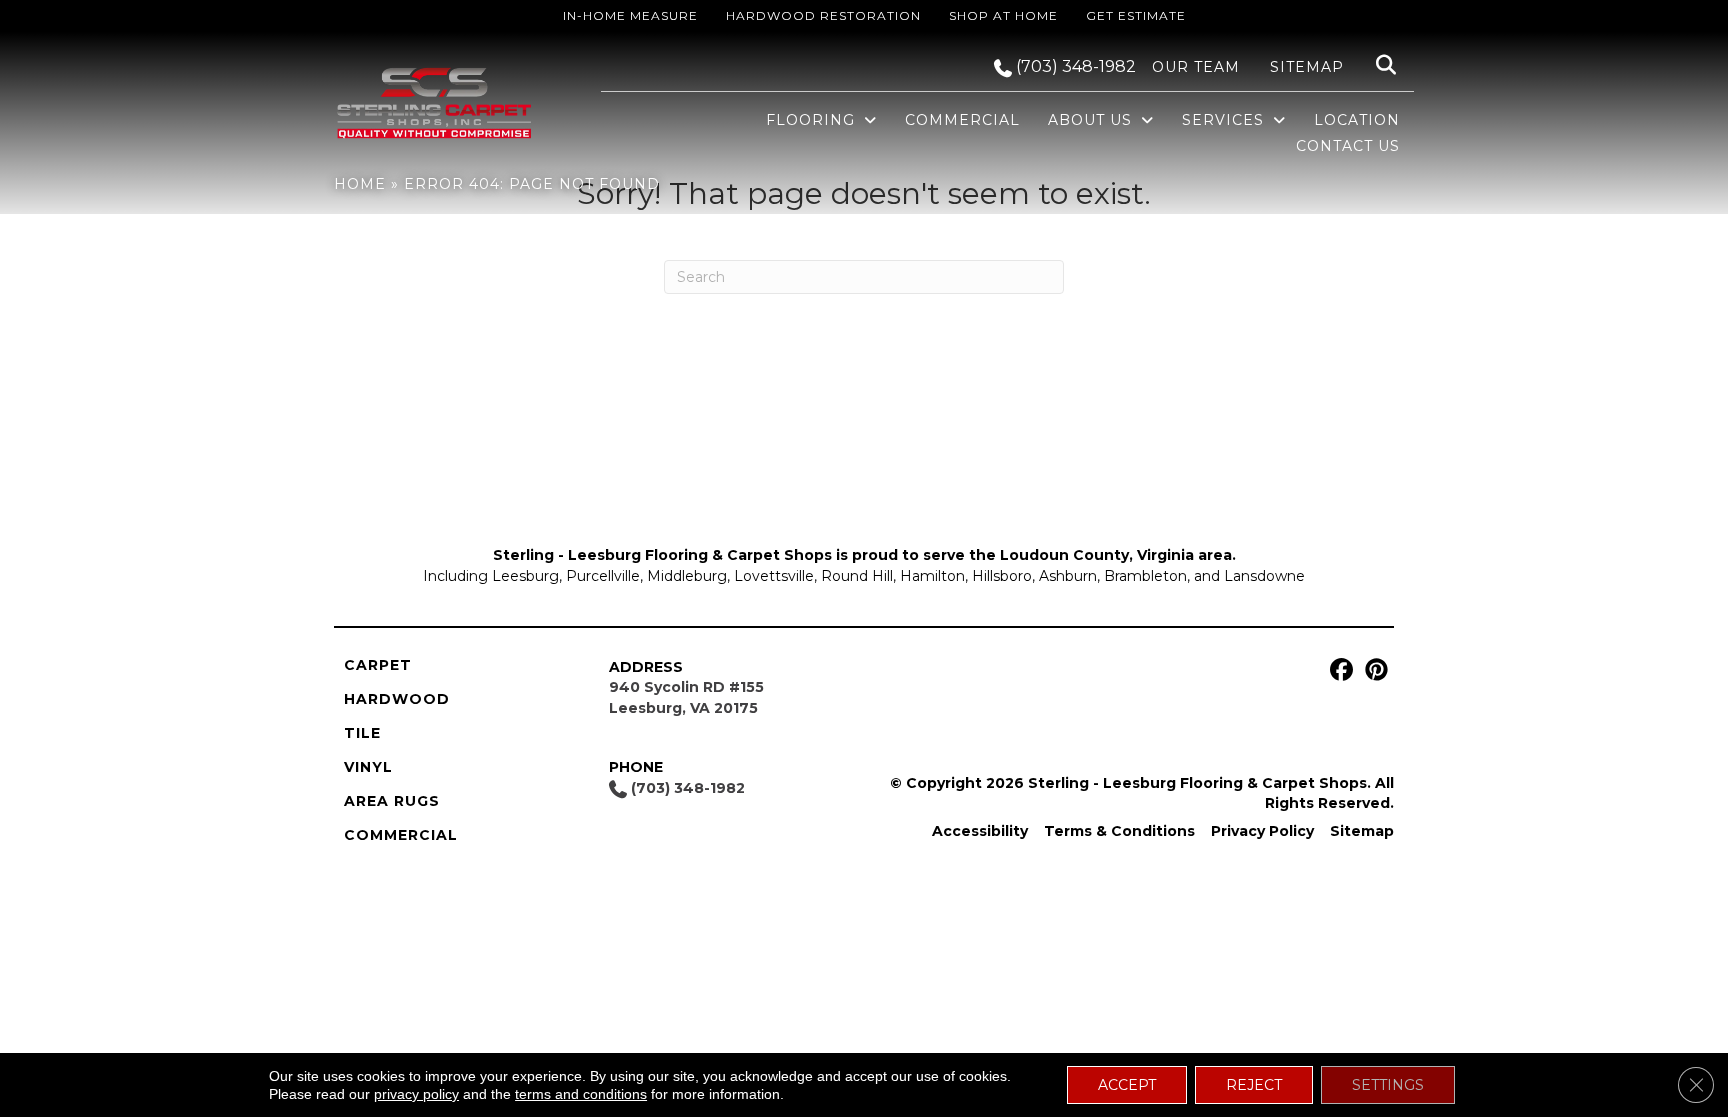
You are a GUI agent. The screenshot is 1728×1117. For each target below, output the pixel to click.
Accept (1127, 1085)
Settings (1388, 1085)
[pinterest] (1373, 670)
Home (360, 184)
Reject (1254, 1085)
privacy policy (416, 1094)
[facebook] (1338, 670)
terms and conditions (581, 1094)
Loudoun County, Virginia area (1116, 555)
